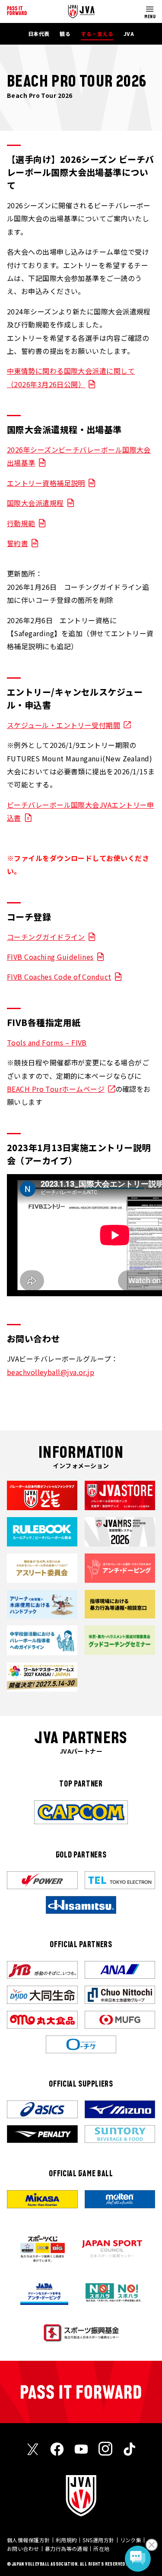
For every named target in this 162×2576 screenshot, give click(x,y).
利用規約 (67, 2540)
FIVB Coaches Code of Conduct (59, 977)
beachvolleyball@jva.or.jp (51, 1372)
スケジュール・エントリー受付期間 (64, 725)
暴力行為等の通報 (67, 2548)
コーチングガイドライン (46, 937)
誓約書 (17, 543)
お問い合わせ (23, 2548)
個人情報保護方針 (29, 2540)
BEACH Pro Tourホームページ (56, 1089)
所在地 (101, 2548)
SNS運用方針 (98, 2540)
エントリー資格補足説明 (46, 483)
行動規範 (21, 523)
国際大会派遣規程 (35, 503)
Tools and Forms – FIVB (47, 1042)
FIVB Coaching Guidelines (50, 957)
